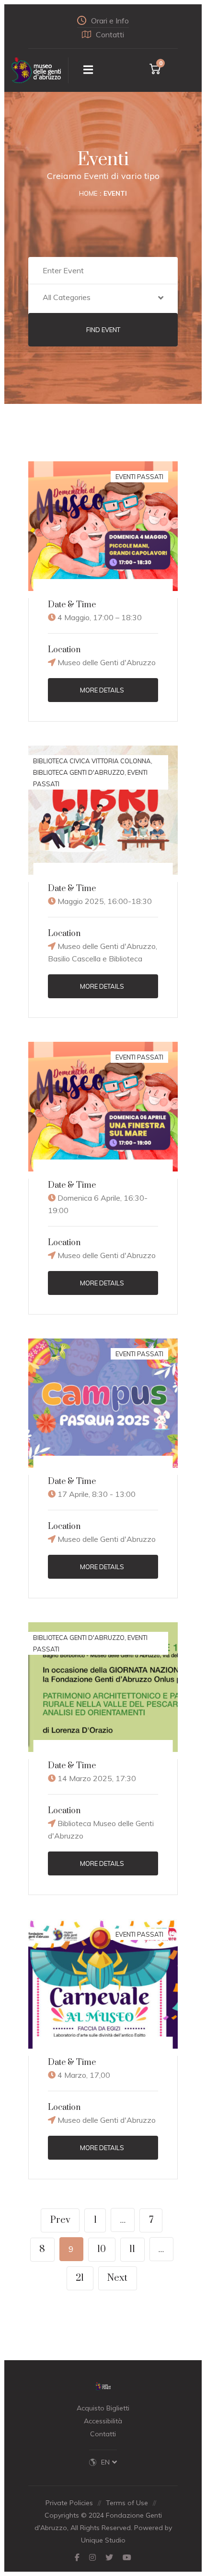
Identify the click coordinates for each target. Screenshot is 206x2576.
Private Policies (69, 2503)
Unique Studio (103, 2540)
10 (102, 2249)
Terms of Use (127, 2503)
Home (88, 193)
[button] (103, 299)
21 (80, 2278)
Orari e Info (110, 21)
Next (117, 2278)
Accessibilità (103, 2421)
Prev (60, 2220)
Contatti (110, 34)
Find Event (103, 330)
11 (132, 2249)
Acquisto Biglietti (103, 2408)
